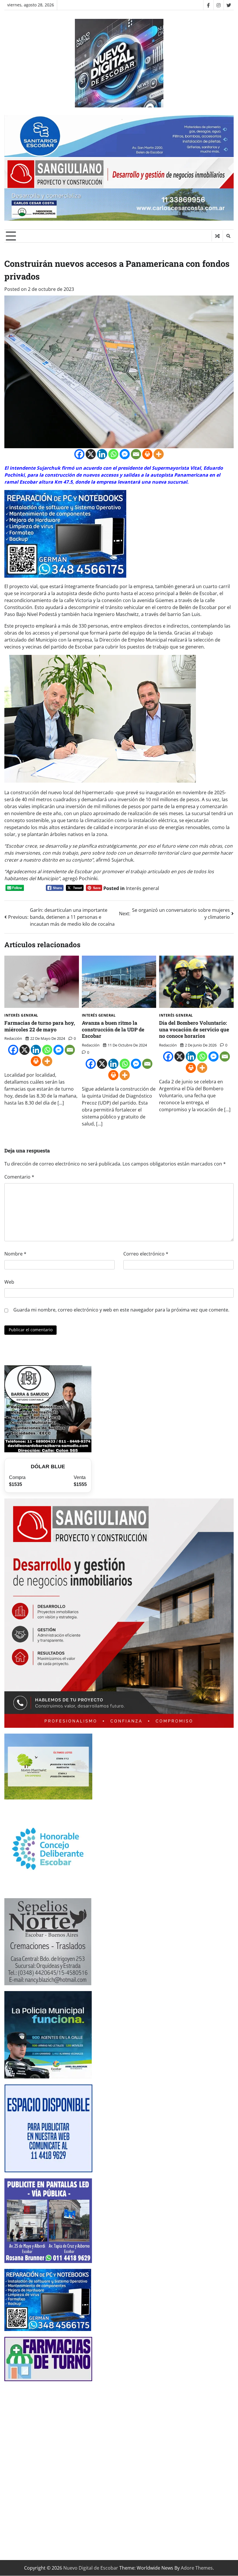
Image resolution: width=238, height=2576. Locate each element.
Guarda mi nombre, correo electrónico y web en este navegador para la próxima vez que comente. (121, 1310)
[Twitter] (229, 5)
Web (9, 1282)
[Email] (136, 454)
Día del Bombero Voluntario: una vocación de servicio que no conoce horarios (194, 1029)
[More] (159, 454)
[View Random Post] (217, 236)
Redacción (13, 1038)
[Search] (228, 236)
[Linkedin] (102, 454)
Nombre (15, 1254)
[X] (91, 454)
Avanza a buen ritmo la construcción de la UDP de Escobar (113, 1029)
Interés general (143, 888)
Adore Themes (197, 2568)
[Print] (147, 454)
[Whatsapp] (113, 454)
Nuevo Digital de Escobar (91, 2568)
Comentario (19, 1177)
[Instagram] (218, 5)
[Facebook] (208, 5)
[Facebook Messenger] (125, 454)
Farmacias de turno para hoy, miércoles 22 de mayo (40, 1026)
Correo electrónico (146, 1254)
